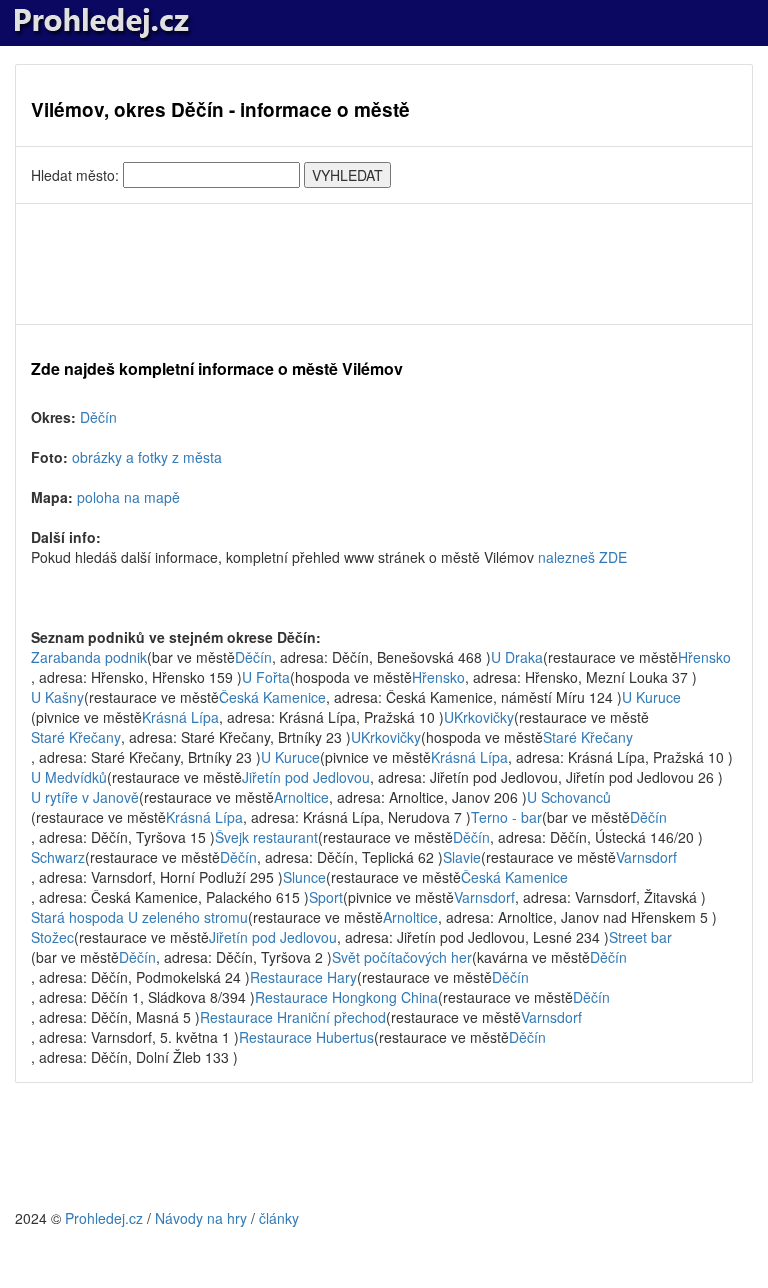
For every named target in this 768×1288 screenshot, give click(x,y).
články (279, 1218)
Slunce (304, 877)
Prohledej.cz (104, 1218)
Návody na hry (201, 1218)
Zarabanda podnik (89, 657)
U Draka (517, 657)
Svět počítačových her (402, 957)
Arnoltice (301, 797)
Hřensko (704, 657)
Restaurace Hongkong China (346, 997)
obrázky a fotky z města (147, 457)
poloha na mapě (128, 497)
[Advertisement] (384, 264)
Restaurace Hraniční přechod (293, 1017)
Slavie (462, 857)
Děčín (98, 417)
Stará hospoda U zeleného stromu (139, 917)
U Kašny (57, 697)
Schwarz (58, 857)
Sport (326, 897)
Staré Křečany (76, 737)
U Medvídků (69, 777)
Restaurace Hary (303, 977)
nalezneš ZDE (582, 557)
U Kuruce (651, 697)
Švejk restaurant (266, 837)
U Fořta (266, 677)
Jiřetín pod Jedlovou (306, 777)
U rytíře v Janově (85, 797)
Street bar (640, 937)
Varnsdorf (646, 857)
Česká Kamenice (272, 697)
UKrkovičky (479, 717)
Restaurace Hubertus (306, 1037)
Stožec (52, 937)
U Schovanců (569, 797)
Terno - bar (506, 817)
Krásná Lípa (180, 717)
